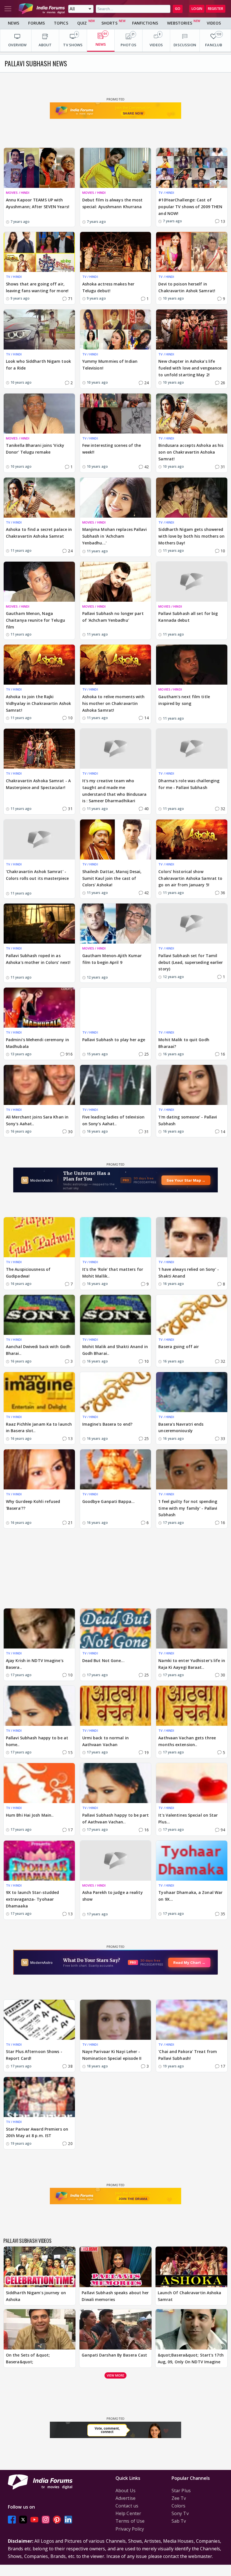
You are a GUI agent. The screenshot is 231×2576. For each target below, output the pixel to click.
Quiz (82, 23)
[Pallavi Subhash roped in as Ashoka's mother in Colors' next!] (39, 924)
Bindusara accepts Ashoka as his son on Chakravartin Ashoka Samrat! (191, 452)
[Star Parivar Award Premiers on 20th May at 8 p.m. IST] (39, 2097)
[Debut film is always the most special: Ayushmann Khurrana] (116, 168)
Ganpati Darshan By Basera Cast (114, 2355)
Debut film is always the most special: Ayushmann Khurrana (113, 203)
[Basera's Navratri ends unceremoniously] (192, 1392)
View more (115, 2375)
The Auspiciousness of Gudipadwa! (28, 1273)
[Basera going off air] (192, 1315)
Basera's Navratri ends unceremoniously (181, 1427)
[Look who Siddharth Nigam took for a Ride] (39, 329)
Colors (179, 2506)
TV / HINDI (166, 193)
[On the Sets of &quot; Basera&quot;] (40, 2329)
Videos (214, 23)
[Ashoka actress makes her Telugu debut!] (116, 252)
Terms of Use (130, 2521)
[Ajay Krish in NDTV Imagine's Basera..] (39, 1628)
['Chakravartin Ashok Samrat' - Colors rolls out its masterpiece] (39, 839)
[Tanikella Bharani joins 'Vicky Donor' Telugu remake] (39, 414)
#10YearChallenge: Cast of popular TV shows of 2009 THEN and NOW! (190, 207)
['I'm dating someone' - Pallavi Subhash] (192, 1085)
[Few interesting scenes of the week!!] (116, 414)
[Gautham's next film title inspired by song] (192, 665)
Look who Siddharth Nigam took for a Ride (38, 365)
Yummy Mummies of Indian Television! (110, 365)
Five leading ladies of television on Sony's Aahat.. (113, 1120)
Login (197, 9)
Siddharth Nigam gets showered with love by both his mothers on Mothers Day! (191, 536)
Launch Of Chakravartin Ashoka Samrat (190, 2296)
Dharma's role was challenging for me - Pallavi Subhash (189, 784)
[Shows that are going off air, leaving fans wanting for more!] (39, 252)
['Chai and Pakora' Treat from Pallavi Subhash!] (192, 2020)
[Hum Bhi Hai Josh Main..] (39, 1783)
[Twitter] (23, 2519)
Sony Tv (180, 2513)
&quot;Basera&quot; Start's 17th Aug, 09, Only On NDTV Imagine (191, 2358)
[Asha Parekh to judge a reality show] (116, 1861)
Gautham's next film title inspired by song (184, 700)
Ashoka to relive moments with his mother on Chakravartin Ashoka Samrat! (114, 703)
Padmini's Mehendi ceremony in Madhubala (37, 1043)
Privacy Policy (130, 2529)
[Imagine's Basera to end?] (116, 1392)
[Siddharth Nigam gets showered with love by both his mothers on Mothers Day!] (192, 498)
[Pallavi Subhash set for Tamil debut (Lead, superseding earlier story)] (192, 924)
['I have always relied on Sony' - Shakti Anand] (192, 1237)
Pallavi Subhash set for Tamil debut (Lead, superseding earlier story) (191, 962)
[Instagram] (46, 2519)
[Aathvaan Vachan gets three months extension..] (192, 1706)
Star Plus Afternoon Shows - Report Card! (34, 2055)
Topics (61, 23)
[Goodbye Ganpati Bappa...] (116, 1469)
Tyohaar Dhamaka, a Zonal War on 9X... (190, 1896)
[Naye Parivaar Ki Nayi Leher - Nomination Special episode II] (116, 2020)
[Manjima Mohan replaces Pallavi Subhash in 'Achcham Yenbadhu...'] (116, 498)
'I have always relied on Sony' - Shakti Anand (189, 1273)
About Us (126, 2491)
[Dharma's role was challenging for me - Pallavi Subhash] (192, 749)
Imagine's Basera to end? (107, 1424)
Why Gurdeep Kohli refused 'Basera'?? (33, 1505)
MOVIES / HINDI (18, 193)
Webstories (180, 23)
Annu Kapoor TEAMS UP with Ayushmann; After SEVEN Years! (38, 203)
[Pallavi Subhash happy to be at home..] (39, 1706)
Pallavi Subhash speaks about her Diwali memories (115, 2296)
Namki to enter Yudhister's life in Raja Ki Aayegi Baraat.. (192, 1664)
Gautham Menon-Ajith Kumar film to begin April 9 (112, 959)
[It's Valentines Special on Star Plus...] (192, 1783)
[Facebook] (12, 2519)
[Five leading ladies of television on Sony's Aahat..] (116, 1085)
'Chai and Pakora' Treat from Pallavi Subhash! (188, 2055)
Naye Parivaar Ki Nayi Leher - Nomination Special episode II (112, 2055)
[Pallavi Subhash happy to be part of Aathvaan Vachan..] (116, 1783)
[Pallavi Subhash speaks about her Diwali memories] (115, 2267)
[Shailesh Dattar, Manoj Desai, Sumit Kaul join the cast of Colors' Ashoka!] (116, 839)
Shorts (109, 23)
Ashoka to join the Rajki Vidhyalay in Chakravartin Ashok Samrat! (38, 703)
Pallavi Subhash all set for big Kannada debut (188, 617)
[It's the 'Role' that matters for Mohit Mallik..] (116, 1237)
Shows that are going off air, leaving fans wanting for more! (37, 287)
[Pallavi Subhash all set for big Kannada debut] (192, 582)
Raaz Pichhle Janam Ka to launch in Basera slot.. (39, 1427)
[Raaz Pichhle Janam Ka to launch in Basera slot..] (39, 1392)
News (14, 23)
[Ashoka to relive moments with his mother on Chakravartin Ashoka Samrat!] (116, 665)
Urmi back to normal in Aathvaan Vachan (105, 1741)
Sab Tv (179, 2521)
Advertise (126, 2498)
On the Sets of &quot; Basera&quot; (28, 2358)
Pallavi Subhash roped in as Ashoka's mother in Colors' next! (38, 959)
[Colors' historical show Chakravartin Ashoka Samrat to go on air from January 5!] (192, 839)
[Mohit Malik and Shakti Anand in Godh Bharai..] (116, 1315)
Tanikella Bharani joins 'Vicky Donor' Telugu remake (35, 449)
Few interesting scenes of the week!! (112, 449)
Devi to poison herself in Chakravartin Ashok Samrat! (187, 287)
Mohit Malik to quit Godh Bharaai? (184, 1043)
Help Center (128, 2513)
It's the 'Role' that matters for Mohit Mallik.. (113, 1273)
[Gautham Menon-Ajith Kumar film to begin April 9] (116, 924)
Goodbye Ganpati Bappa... (108, 1501)
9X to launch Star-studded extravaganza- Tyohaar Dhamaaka (33, 1899)
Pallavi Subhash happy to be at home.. (37, 1741)
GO (178, 9)
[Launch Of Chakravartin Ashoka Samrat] (191, 2267)
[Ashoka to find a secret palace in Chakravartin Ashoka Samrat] (39, 498)
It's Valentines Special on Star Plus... (188, 1818)
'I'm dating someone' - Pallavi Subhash (188, 1120)
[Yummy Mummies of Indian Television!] (116, 329)
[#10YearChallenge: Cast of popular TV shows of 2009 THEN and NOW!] (192, 168)
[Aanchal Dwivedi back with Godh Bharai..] (39, 1315)
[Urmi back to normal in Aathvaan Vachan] (116, 1706)
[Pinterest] (57, 2519)
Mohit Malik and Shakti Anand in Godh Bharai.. (115, 1350)
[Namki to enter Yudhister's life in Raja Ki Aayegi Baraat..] (192, 1628)
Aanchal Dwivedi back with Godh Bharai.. (38, 1350)
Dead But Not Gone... (103, 1660)
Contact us (127, 2506)
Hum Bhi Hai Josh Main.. (30, 1815)
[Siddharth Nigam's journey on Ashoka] (40, 2267)
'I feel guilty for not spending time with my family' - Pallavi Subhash (188, 1508)
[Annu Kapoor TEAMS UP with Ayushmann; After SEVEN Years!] (39, 168)
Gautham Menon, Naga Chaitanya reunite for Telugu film (35, 620)
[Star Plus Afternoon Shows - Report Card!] (39, 2020)
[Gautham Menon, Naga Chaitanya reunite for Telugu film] (39, 582)
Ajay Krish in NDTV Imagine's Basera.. (35, 1664)
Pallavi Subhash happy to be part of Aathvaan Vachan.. (115, 1818)
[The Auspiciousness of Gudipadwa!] (39, 1237)
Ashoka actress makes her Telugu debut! (108, 287)
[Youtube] (34, 2519)
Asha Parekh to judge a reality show (113, 1896)
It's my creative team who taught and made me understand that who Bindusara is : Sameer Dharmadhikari (115, 791)
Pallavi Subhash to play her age (114, 1040)
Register (216, 9)
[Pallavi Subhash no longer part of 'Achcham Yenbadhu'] (116, 582)
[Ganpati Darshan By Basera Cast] (115, 2329)
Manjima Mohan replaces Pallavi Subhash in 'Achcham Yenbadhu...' (115, 536)
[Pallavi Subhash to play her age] (116, 1008)
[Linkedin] (68, 2519)
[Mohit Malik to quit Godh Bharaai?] (192, 1008)
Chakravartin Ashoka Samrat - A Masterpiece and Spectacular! (38, 784)
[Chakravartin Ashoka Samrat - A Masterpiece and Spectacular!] (39, 749)
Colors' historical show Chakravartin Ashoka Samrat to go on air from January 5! (190, 878)
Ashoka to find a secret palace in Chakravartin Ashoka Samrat (39, 533)
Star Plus (181, 2491)
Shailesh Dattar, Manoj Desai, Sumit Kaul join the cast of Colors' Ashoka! (112, 878)
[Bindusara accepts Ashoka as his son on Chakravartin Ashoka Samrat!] (192, 414)
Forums (36, 23)
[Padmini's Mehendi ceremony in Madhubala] (39, 1008)
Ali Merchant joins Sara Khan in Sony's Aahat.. (37, 1120)
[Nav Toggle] (8, 9)
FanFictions (145, 23)
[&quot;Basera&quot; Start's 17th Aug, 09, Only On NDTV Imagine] (191, 2329)
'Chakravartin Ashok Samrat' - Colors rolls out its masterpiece (37, 875)
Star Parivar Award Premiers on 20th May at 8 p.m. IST (37, 2132)
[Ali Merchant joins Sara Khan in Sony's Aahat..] (39, 1085)
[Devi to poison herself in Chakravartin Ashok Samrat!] (192, 252)
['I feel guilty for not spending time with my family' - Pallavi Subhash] (192, 1469)
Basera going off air (179, 1347)
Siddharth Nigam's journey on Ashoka (36, 2296)
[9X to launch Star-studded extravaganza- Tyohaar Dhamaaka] (39, 1861)
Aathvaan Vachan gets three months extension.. (187, 1741)
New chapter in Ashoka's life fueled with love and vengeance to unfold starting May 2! (190, 368)
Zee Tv (179, 2498)
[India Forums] (42, 9)
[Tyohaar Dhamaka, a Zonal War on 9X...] (192, 1861)
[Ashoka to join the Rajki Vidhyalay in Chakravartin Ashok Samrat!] (39, 665)
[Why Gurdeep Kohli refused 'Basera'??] (39, 1469)
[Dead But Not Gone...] (116, 1628)
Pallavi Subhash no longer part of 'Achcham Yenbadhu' (113, 617)
